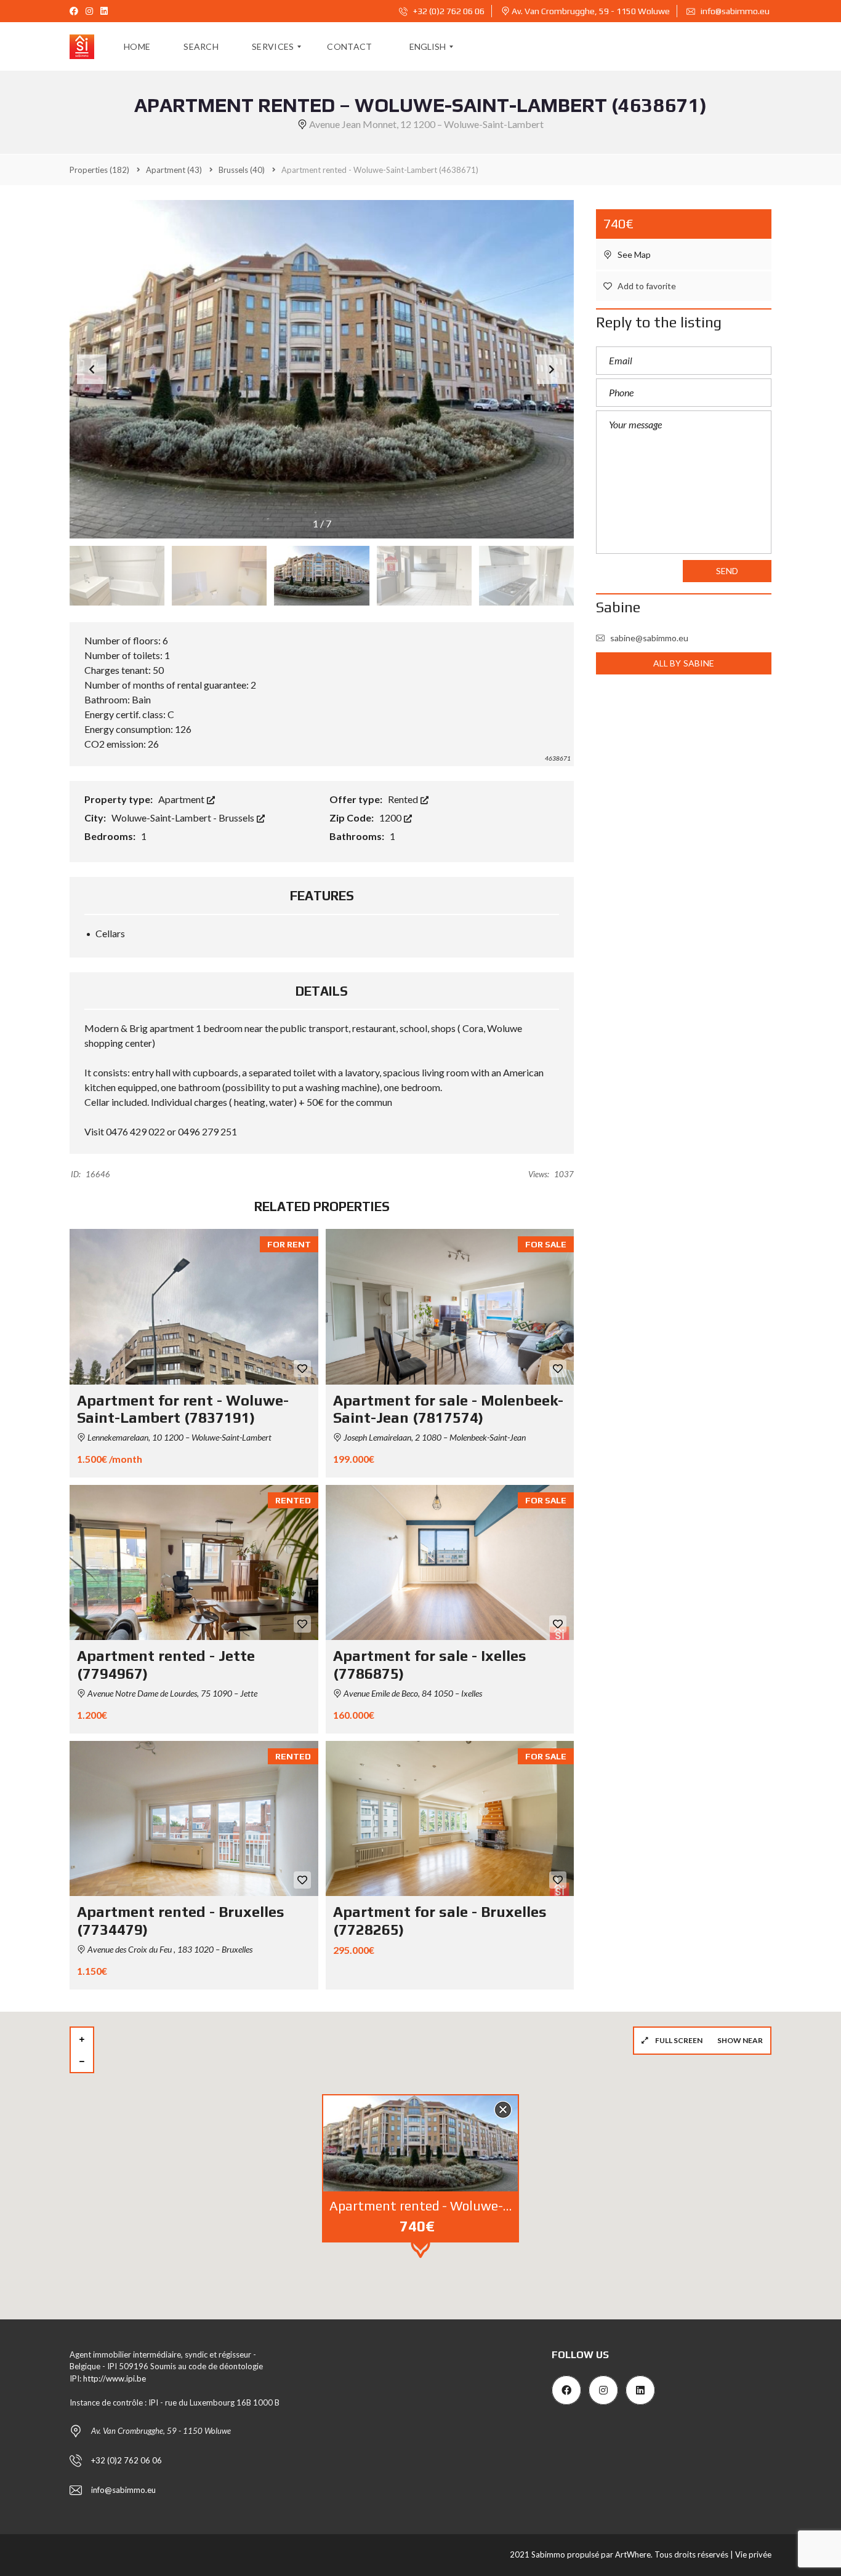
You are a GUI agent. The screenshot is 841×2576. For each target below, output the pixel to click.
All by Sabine (684, 663)
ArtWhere (633, 2554)
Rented (404, 799)
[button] (552, 369)
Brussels (237, 818)
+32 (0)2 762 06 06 (448, 11)
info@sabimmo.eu (735, 11)
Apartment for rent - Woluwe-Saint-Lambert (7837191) (183, 1409)
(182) (99, 170)
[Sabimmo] (82, 47)
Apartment (182, 799)
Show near (740, 2040)
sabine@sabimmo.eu (649, 638)
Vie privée (753, 2554)
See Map (633, 254)
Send (727, 571)
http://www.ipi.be (115, 2378)
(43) (174, 170)
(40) (242, 170)
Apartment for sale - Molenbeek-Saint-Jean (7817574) (448, 1409)
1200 (391, 818)
